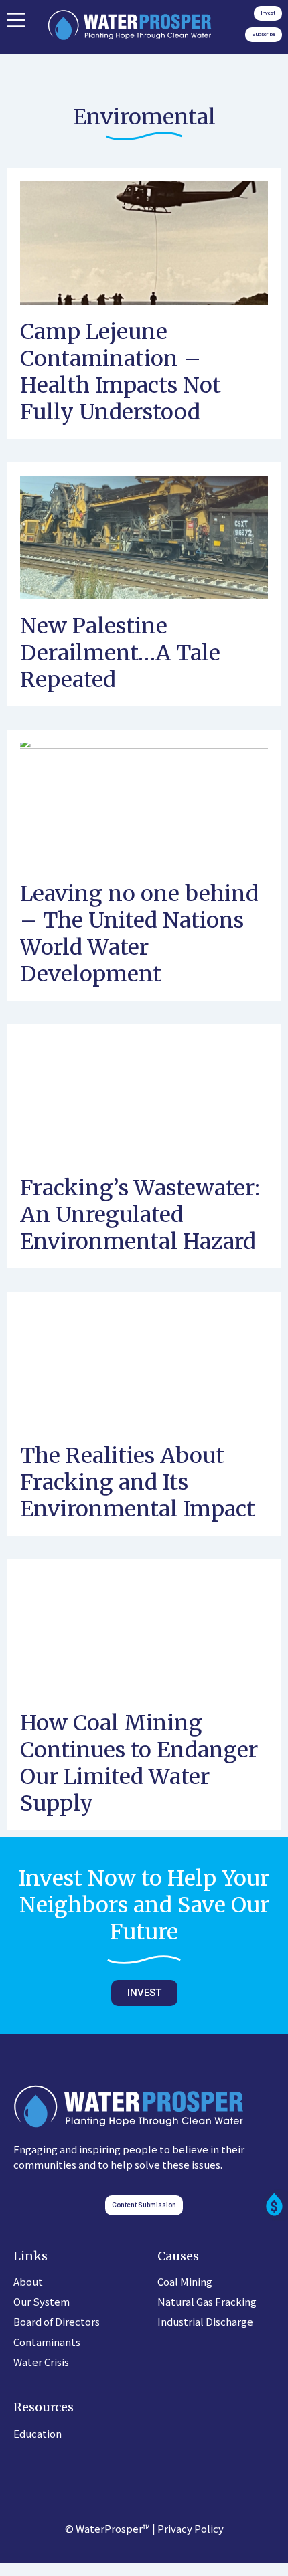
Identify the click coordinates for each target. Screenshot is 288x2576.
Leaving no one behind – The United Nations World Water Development (139, 934)
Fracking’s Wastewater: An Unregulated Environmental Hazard (140, 1215)
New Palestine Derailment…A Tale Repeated (120, 653)
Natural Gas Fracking (207, 2301)
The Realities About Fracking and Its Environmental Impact (138, 1482)
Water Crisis (41, 2362)
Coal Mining (185, 2281)
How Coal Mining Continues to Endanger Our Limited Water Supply (139, 1763)
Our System (42, 2301)
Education (38, 2433)
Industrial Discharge (205, 2321)
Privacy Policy (191, 2528)
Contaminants (47, 2342)
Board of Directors (57, 2321)
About (28, 2281)
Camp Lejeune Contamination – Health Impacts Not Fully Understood (121, 372)
